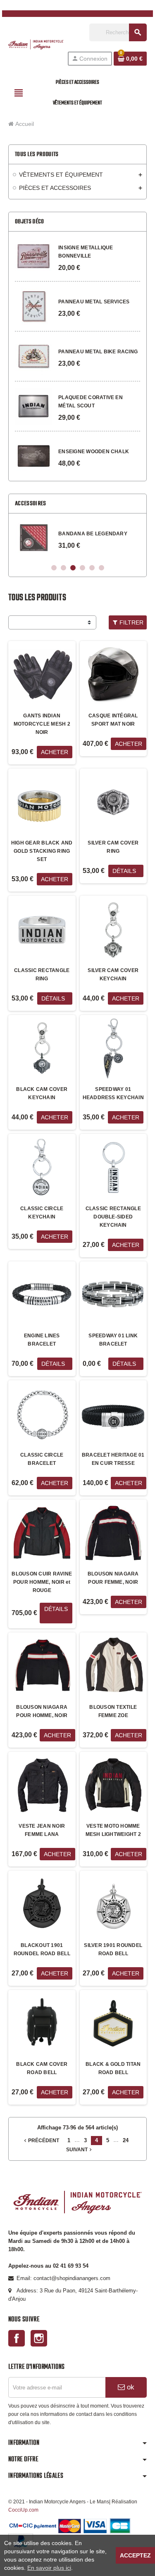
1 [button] (54, 568)
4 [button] (82, 568)
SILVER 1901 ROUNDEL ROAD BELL (113, 1949)
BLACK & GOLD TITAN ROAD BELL (113, 2068)
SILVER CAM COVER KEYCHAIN (113, 975)
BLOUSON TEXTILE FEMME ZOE (113, 1711)
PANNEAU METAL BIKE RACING (98, 352)
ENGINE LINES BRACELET (42, 1340)
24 (126, 2140)
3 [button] (73, 568)
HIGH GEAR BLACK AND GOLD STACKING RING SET (42, 851)
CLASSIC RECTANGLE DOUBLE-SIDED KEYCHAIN (113, 1217)
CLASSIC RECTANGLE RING (42, 975)
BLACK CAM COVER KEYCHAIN (42, 1093)
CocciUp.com (23, 2510)
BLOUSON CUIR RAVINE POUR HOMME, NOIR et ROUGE (42, 1582)
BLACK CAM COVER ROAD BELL (42, 2068)
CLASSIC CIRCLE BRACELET (42, 1459)
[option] (77, 538)
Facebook (17, 2338)
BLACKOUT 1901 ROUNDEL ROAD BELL (42, 1949)
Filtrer (131, 622)
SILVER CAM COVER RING (113, 847)
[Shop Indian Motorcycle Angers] (36, 44)
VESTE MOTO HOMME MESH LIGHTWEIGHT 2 (113, 1830)
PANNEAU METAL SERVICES (94, 302)
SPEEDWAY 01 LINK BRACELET (113, 1340)
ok (130, 2387)
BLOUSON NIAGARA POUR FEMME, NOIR (113, 1578)
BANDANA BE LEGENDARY (93, 534)
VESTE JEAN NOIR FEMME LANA (42, 1830)
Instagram (39, 2338)
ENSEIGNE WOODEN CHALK (94, 452)
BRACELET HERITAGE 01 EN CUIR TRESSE (113, 1459)
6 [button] (101, 568)
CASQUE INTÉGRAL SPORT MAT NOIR (113, 720)
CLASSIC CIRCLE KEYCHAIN (42, 1213)
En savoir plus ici (49, 2568)
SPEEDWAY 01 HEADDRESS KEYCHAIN (113, 1093)
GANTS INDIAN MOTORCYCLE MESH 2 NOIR (42, 724)
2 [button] (63, 568)
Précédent (41, 2141)
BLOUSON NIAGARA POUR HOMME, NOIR (42, 1711)
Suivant (80, 2150)
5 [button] (92, 568)
